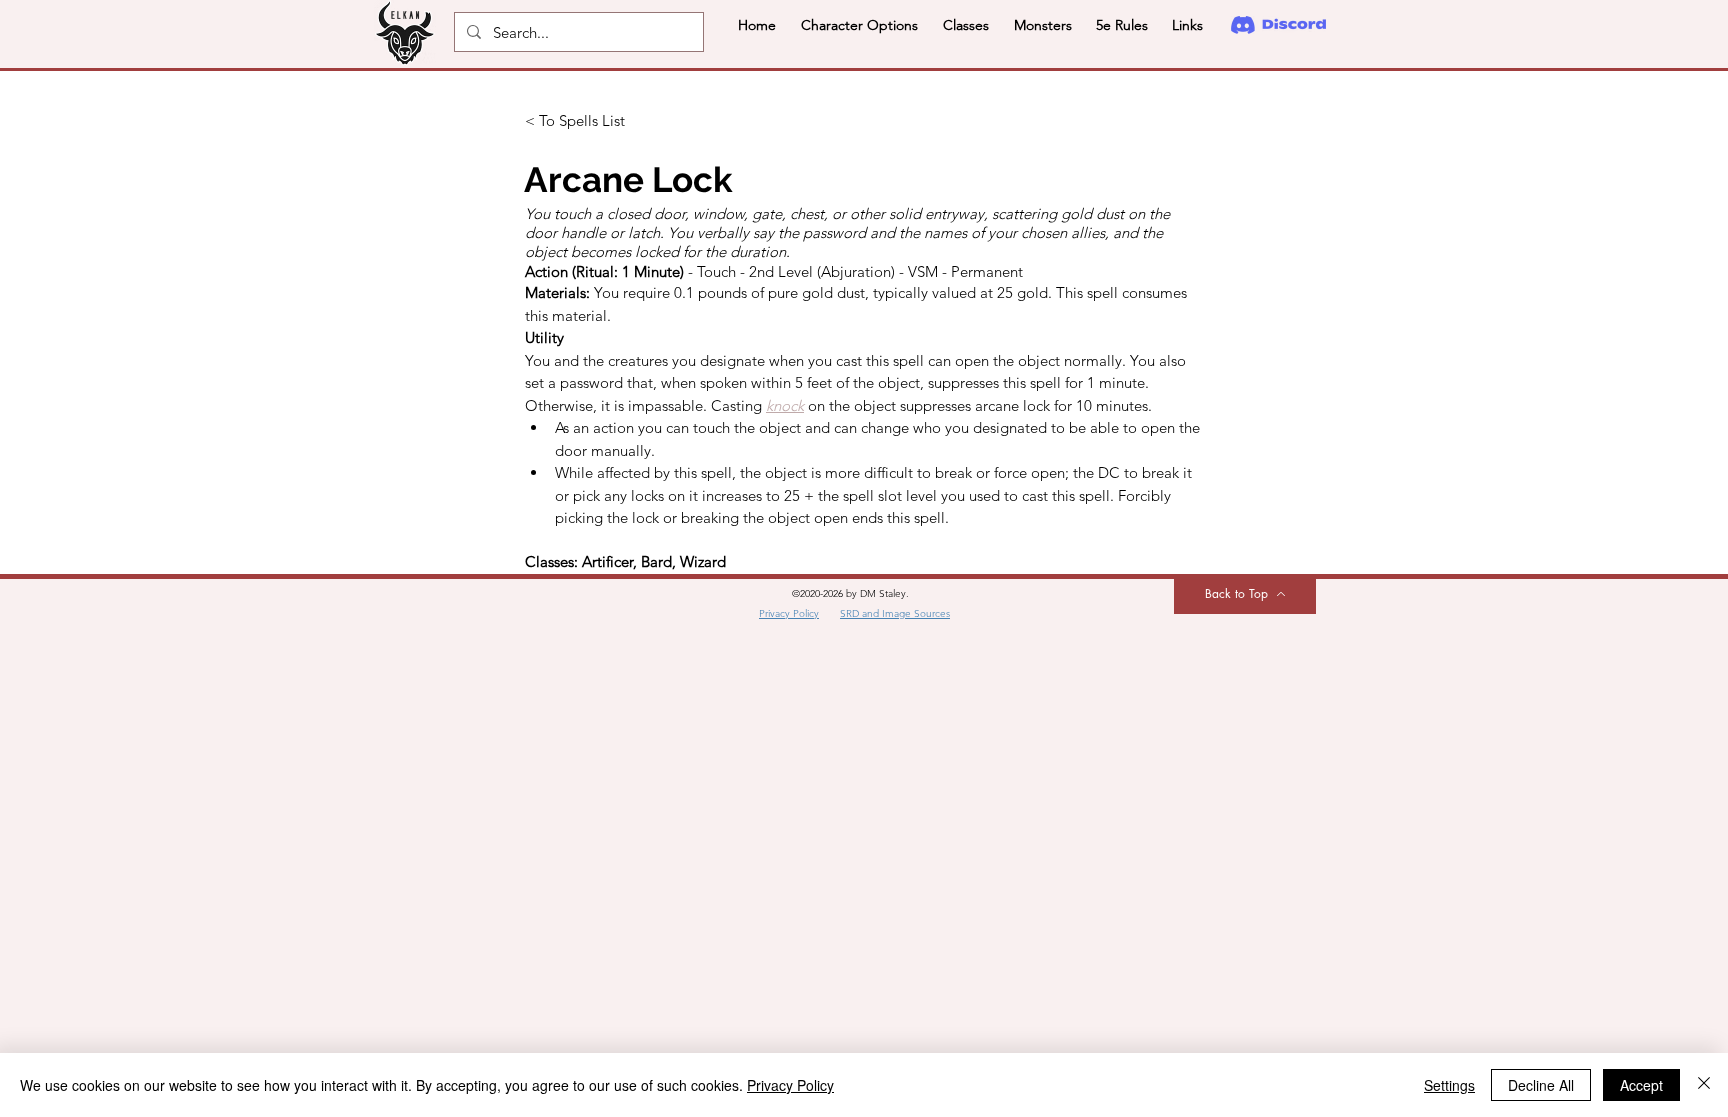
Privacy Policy (790, 1085)
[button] (859, 25)
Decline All (1541, 1085)
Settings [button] (1449, 1085)
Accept (1641, 1085)
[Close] (1704, 1085)
